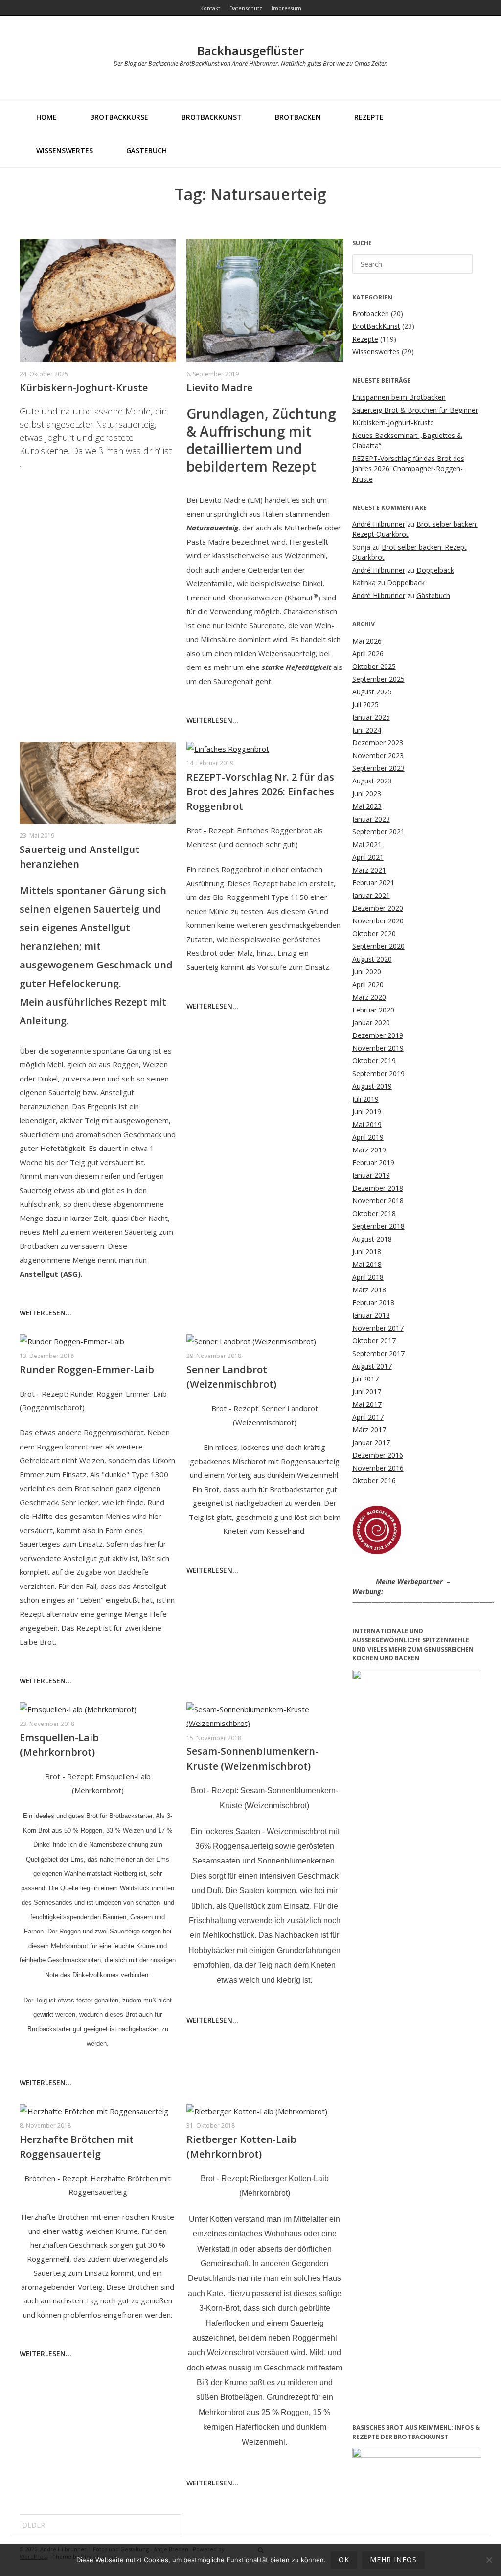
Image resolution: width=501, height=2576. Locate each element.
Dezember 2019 (378, 1035)
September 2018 (378, 1226)
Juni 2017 (367, 1391)
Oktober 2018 (374, 1213)
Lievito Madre (219, 387)
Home (46, 117)
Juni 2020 (367, 972)
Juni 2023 (367, 793)
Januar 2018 (371, 1315)
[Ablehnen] (489, 2560)
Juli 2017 (365, 1379)
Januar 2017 (371, 1442)
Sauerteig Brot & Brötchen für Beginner (415, 410)
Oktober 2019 (374, 1061)
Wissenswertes (65, 150)
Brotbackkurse (119, 117)
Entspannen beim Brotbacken (399, 397)
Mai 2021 (367, 844)
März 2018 (369, 1290)
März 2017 (369, 1430)
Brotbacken (298, 117)
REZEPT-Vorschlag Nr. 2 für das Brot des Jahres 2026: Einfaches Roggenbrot (260, 792)
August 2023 (372, 781)
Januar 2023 (371, 819)
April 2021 (368, 857)
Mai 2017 (367, 1404)
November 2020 (378, 921)
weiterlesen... (212, 720)
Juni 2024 (367, 730)
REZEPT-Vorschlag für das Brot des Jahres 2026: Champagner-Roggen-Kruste (408, 469)
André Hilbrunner (379, 524)
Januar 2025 (371, 717)
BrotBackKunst (212, 117)
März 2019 (369, 1150)
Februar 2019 (373, 1162)
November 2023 (378, 755)
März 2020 (369, 997)
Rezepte (369, 117)
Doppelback (435, 570)
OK (344, 2560)
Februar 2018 (373, 1302)
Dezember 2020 (378, 908)
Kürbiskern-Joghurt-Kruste (84, 387)
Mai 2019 (367, 1124)
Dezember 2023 (378, 743)
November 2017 (378, 1328)
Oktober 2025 (374, 666)
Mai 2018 (367, 1264)
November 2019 (378, 1048)
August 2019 (372, 1086)
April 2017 (368, 1417)
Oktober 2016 (374, 1481)
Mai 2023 (367, 806)
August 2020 (372, 959)
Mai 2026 (367, 641)
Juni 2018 (367, 1252)
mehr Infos (393, 2560)
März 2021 (369, 870)
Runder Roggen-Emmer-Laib (87, 1369)
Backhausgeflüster (250, 51)
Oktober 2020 (374, 933)
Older (34, 2525)
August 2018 (372, 1239)
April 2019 (368, 1137)
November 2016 (378, 1468)
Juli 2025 (365, 704)
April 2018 (368, 1277)
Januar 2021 (371, 895)
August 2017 (372, 1366)
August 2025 (372, 692)
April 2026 (368, 654)
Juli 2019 (365, 1099)
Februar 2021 (373, 883)
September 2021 (378, 832)
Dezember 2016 (378, 1455)
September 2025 (378, 679)
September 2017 (378, 1353)
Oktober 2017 (374, 1341)
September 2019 (378, 1073)
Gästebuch (147, 150)
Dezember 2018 (378, 1188)
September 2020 (378, 946)
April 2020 (368, 984)
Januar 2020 (371, 1023)
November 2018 (378, 1201)
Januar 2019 (371, 1175)
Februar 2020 (373, 1010)
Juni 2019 (367, 1112)
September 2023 (378, 768)
